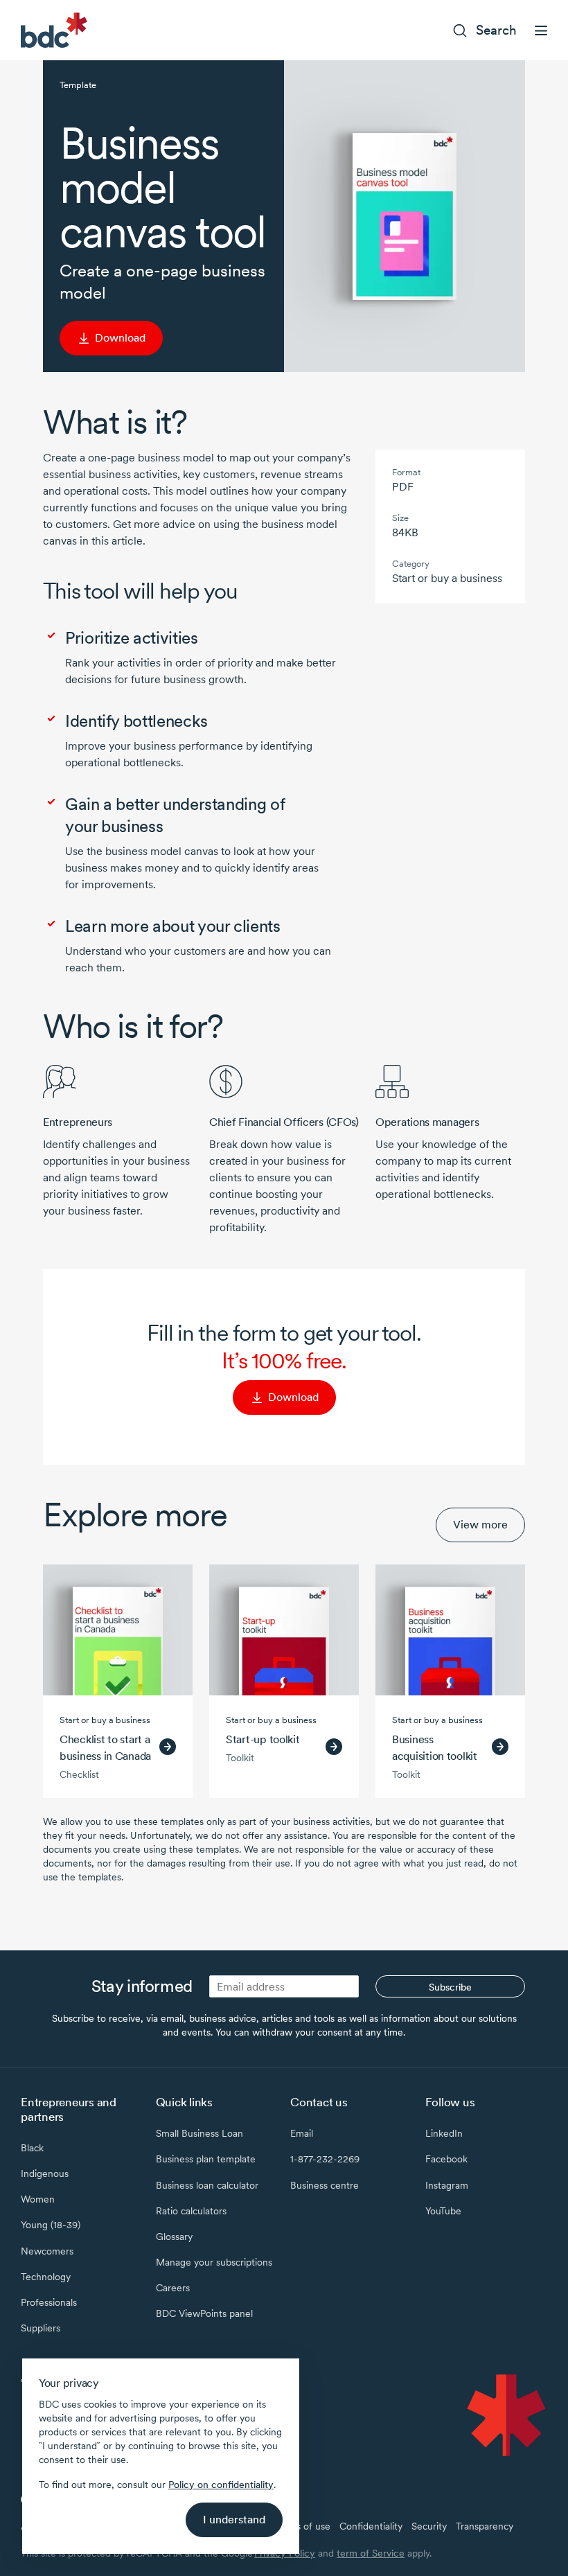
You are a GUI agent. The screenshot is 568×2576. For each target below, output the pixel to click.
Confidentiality (371, 2526)
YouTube (443, 2211)
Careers (173, 2288)
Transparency (485, 2526)
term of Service (371, 2553)
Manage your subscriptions (214, 2262)
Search (496, 30)
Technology (46, 2277)
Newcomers (47, 2251)
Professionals (49, 2302)
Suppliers (41, 2328)
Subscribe (450, 1987)
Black (32, 2148)
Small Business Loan (199, 2133)
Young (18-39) (51, 2225)
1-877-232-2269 (325, 2159)
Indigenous (45, 2173)
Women (38, 2199)
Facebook (446, 2159)
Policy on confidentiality (221, 2485)
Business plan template (206, 2159)
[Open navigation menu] (541, 30)
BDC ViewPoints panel (204, 2313)
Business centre (325, 2185)
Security (429, 2526)
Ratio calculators (191, 2211)
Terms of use (302, 2526)
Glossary (174, 2237)
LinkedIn (444, 2133)
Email (302, 2133)
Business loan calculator (207, 2185)
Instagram (447, 2185)
